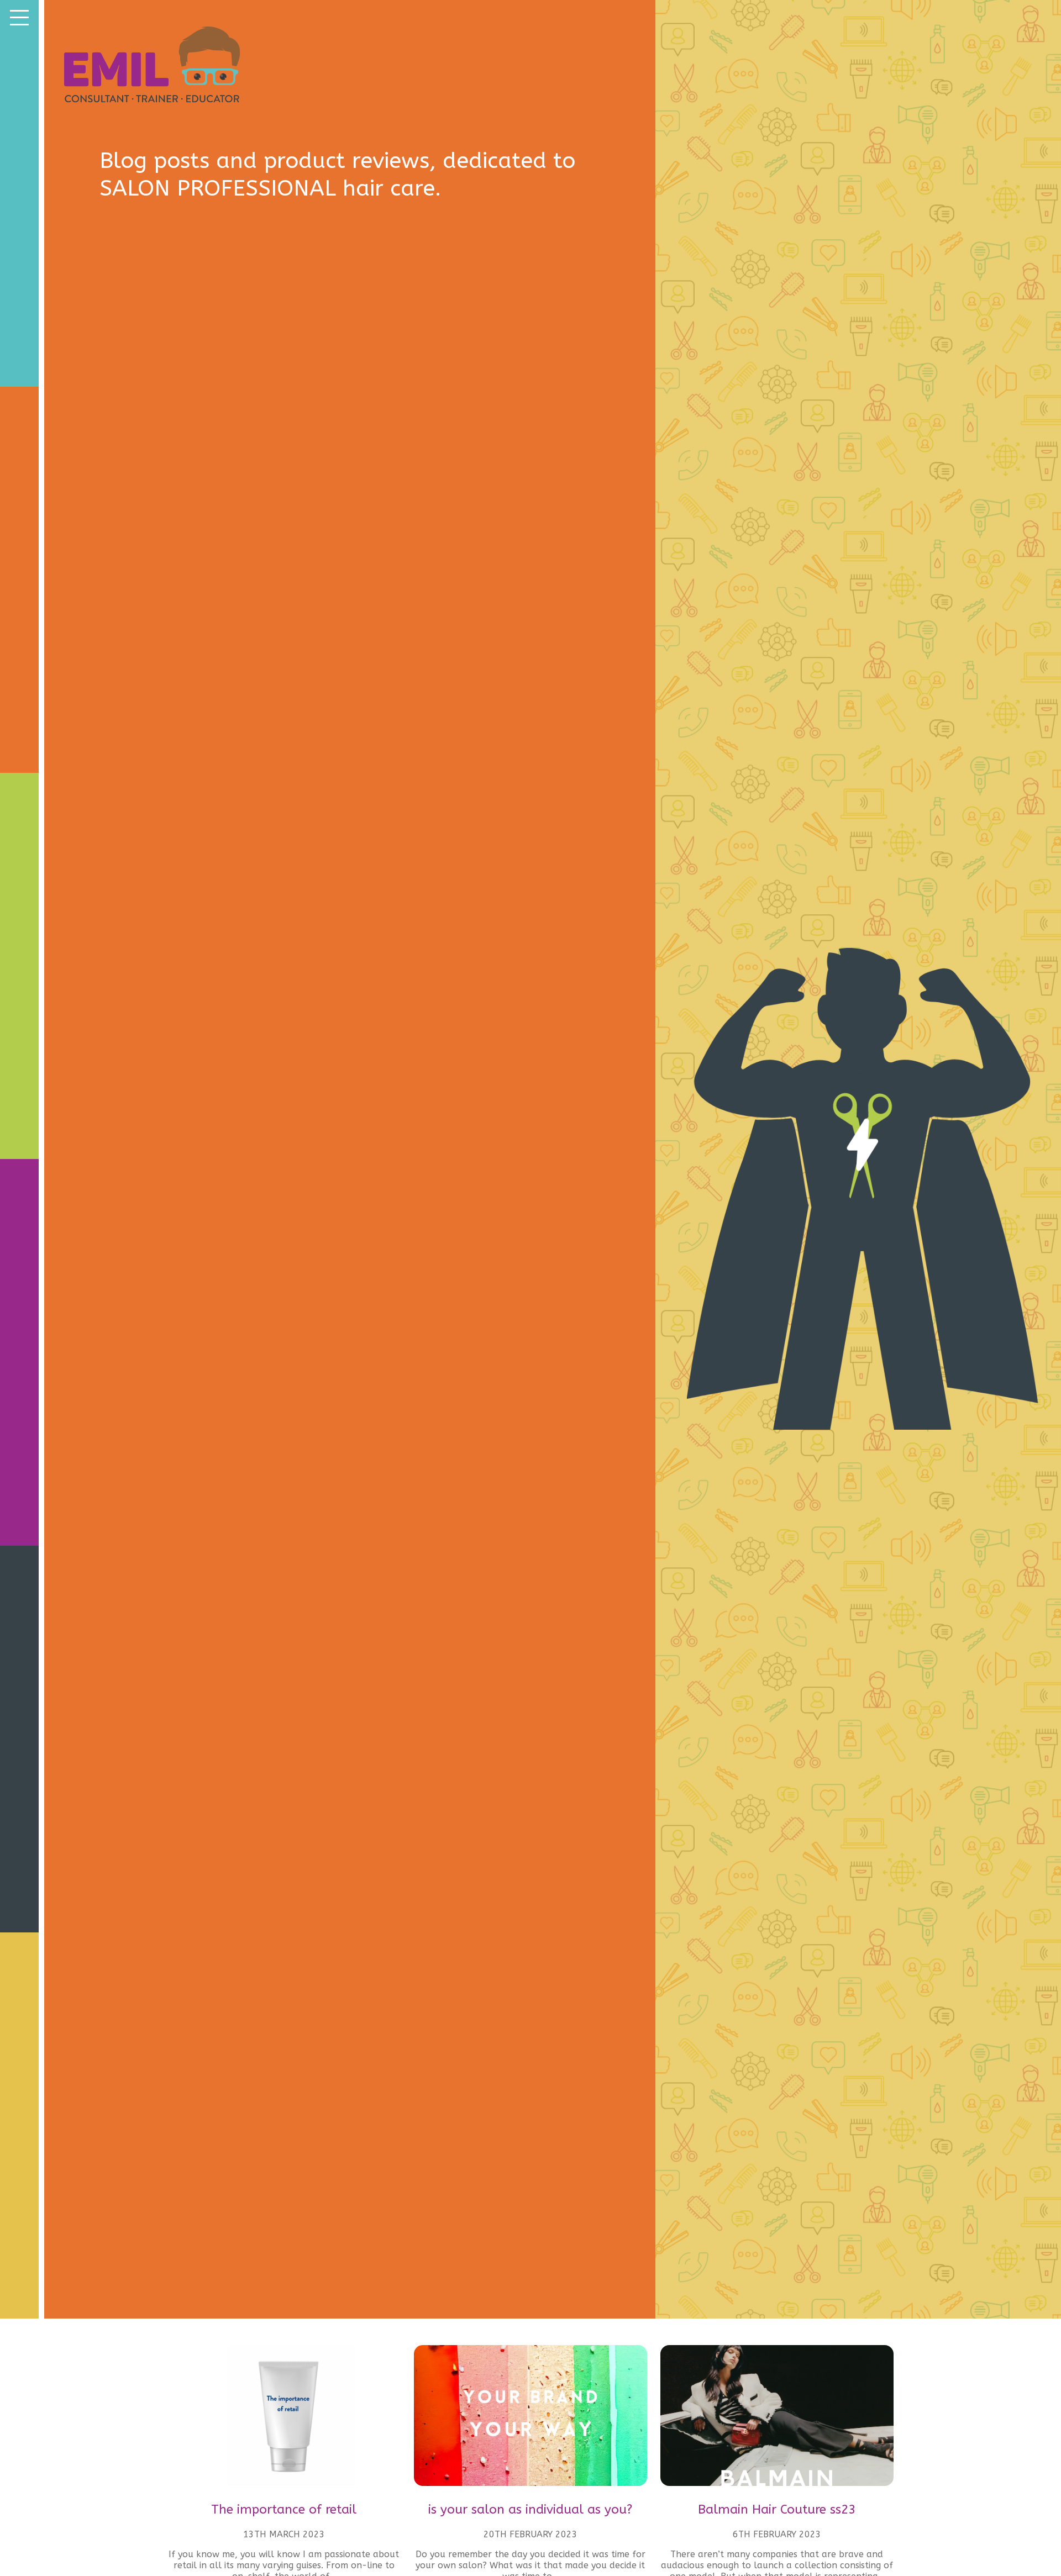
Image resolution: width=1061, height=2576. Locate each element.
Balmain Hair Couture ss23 (777, 2509)
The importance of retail (284, 2509)
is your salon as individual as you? (530, 2509)
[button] (19, 17)
